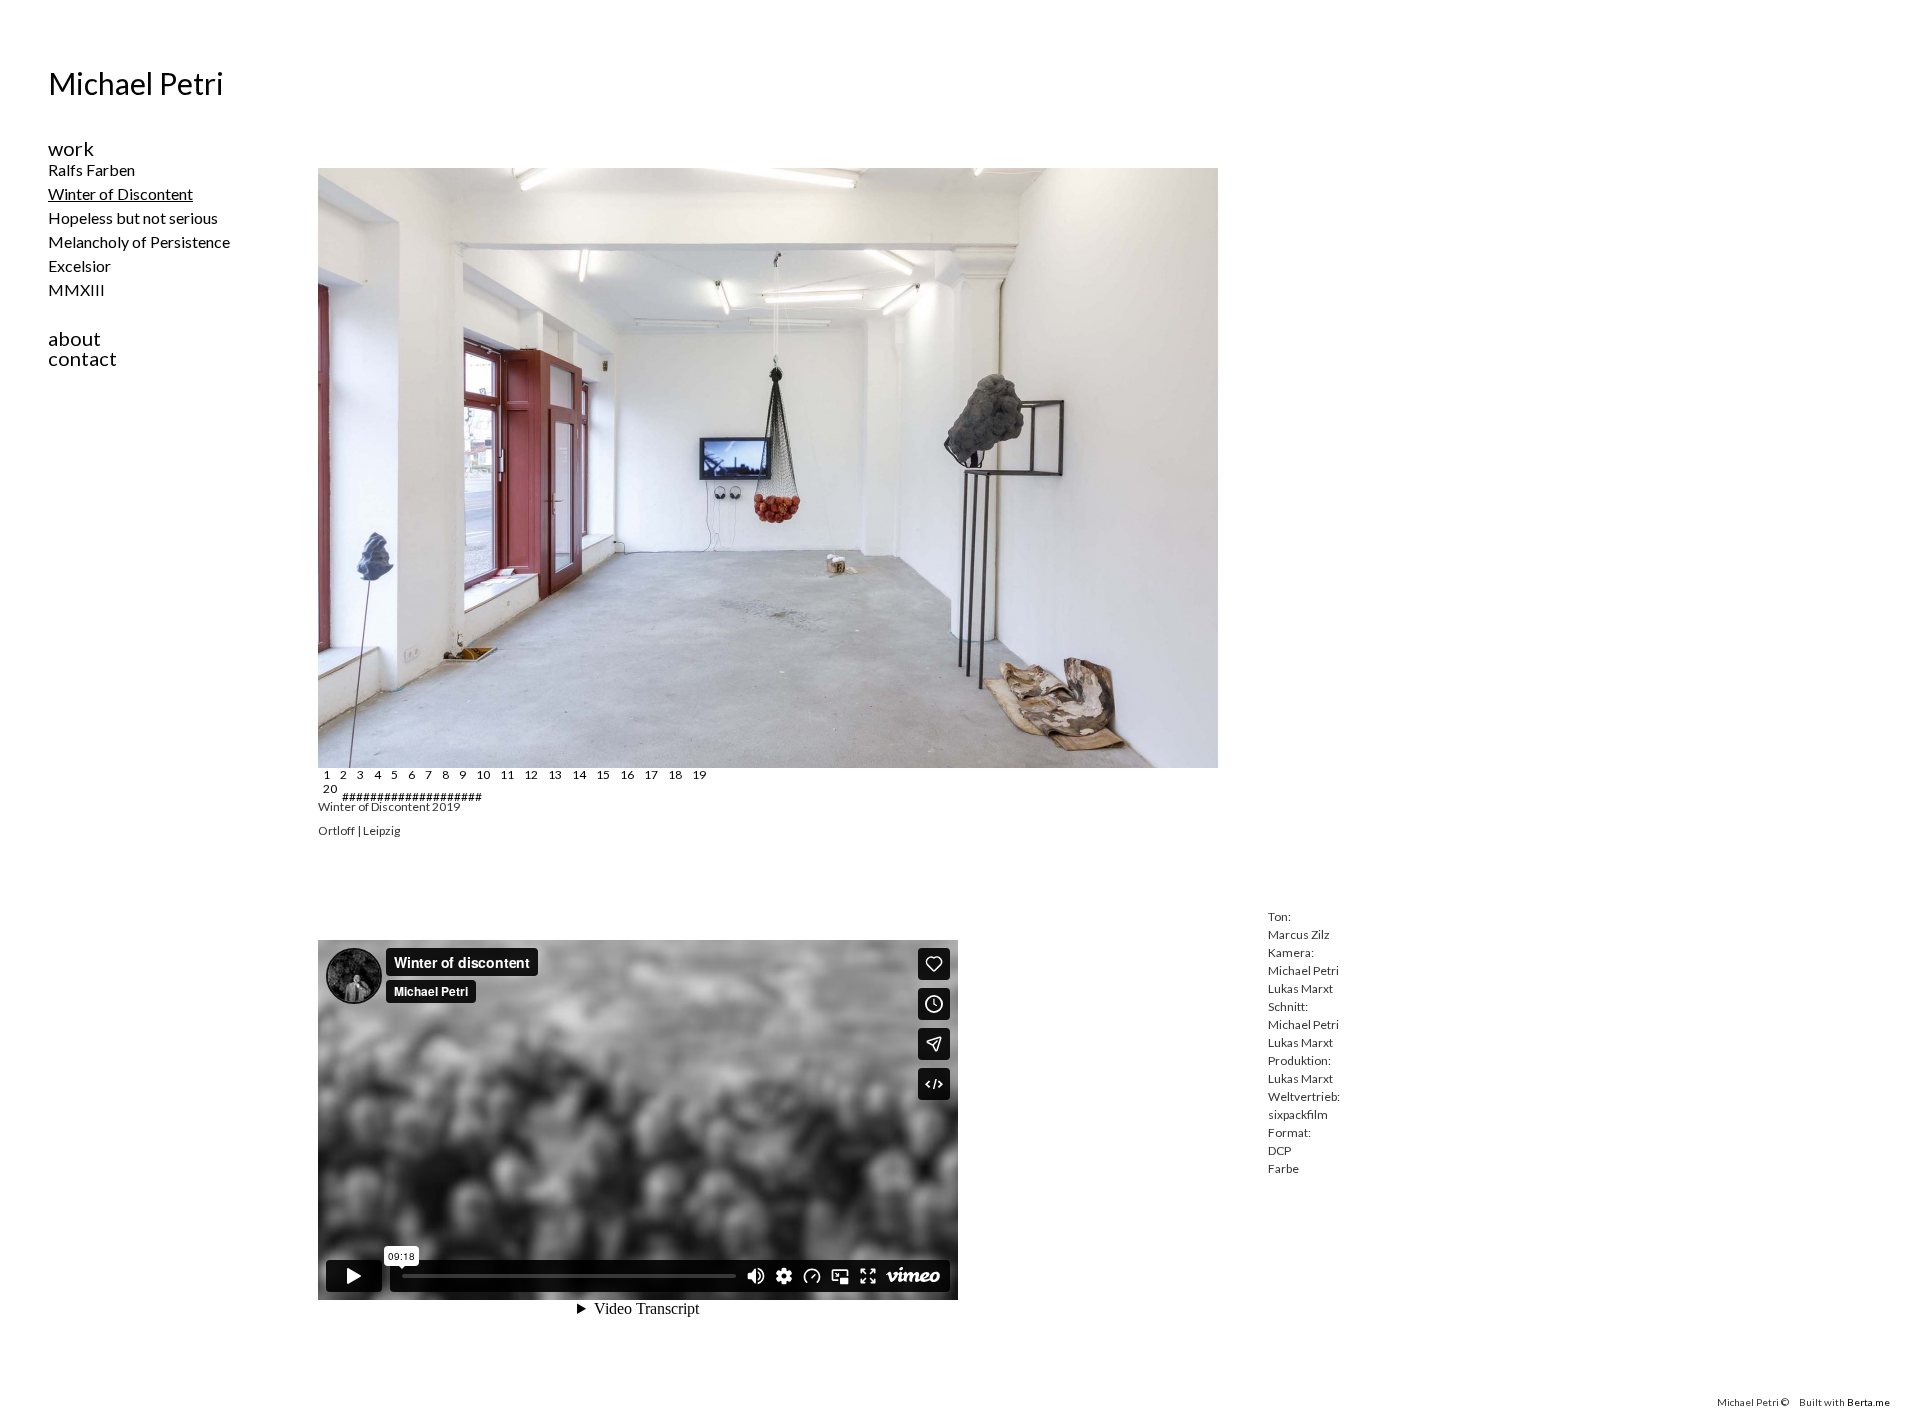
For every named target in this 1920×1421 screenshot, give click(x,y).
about (74, 338)
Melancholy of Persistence (139, 241)
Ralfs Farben (91, 169)
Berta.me (1868, 1402)
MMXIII (76, 289)
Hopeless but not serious (133, 217)
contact (82, 358)
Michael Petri (136, 83)
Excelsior (79, 265)
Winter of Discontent (120, 193)
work (71, 148)
